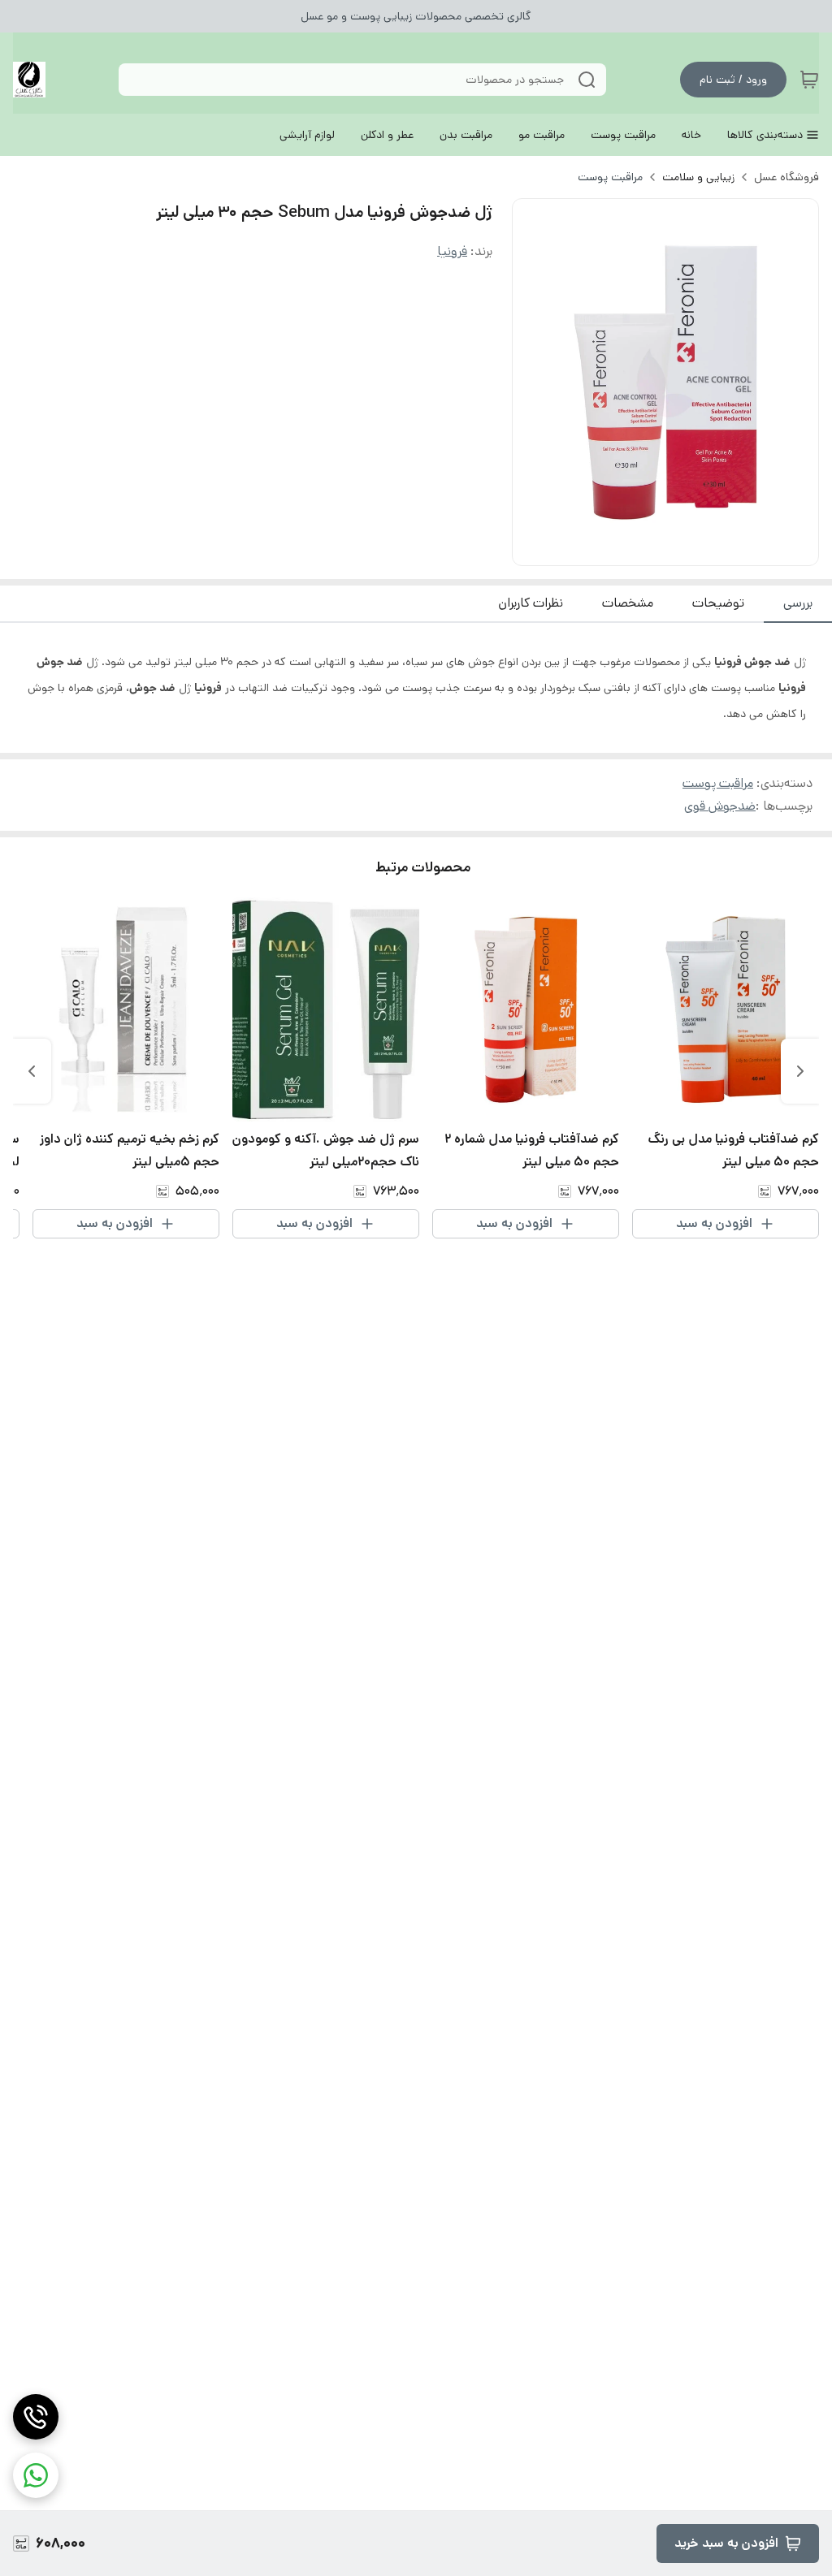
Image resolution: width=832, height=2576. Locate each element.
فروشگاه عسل (786, 177)
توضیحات (718, 603)
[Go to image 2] (652, 549)
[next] (32, 1071)
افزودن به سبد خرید (726, 2543)
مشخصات (628, 603)
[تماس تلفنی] (36, 2417)
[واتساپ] (36, 2475)
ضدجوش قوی (720, 806)
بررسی (798, 603)
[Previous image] (535, 383)
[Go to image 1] (672, 549)
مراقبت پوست (610, 177)
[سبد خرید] (809, 80)
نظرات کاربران (531, 603)
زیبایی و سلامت (698, 177)
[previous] (800, 1071)
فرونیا (452, 251)
